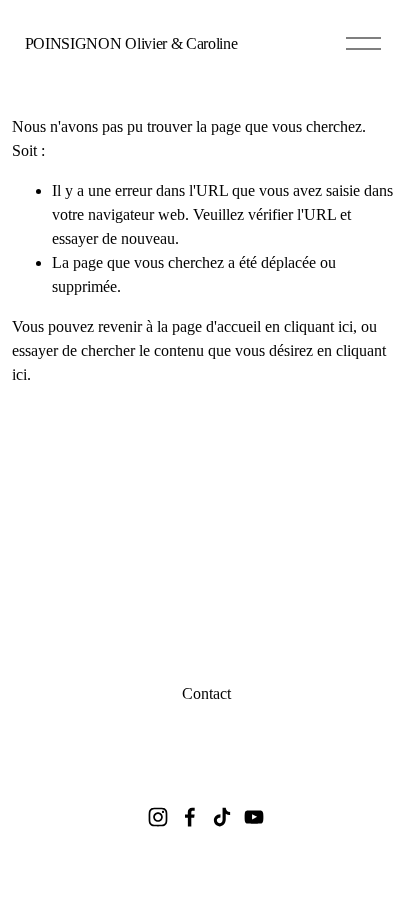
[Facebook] (190, 817)
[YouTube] (254, 817)
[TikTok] (222, 817)
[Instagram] (158, 817)
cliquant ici (318, 326)
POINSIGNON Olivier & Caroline (131, 43)
